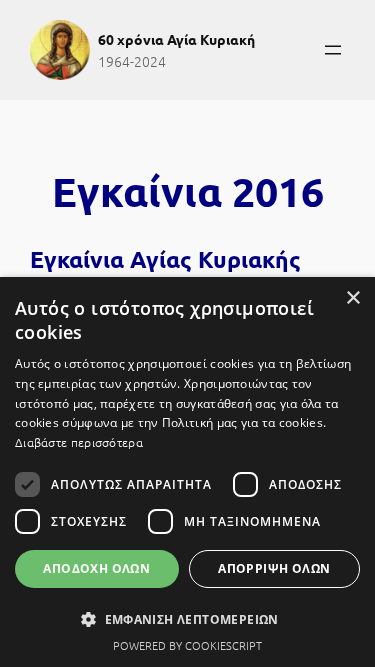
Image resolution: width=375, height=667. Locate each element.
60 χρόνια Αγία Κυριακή (176, 39)
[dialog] (187, 472)
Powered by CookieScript (187, 645)
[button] (187, 619)
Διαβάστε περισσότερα (79, 442)
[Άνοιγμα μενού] (333, 50)
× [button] (352, 298)
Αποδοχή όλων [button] (96, 568)
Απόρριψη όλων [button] (274, 568)
